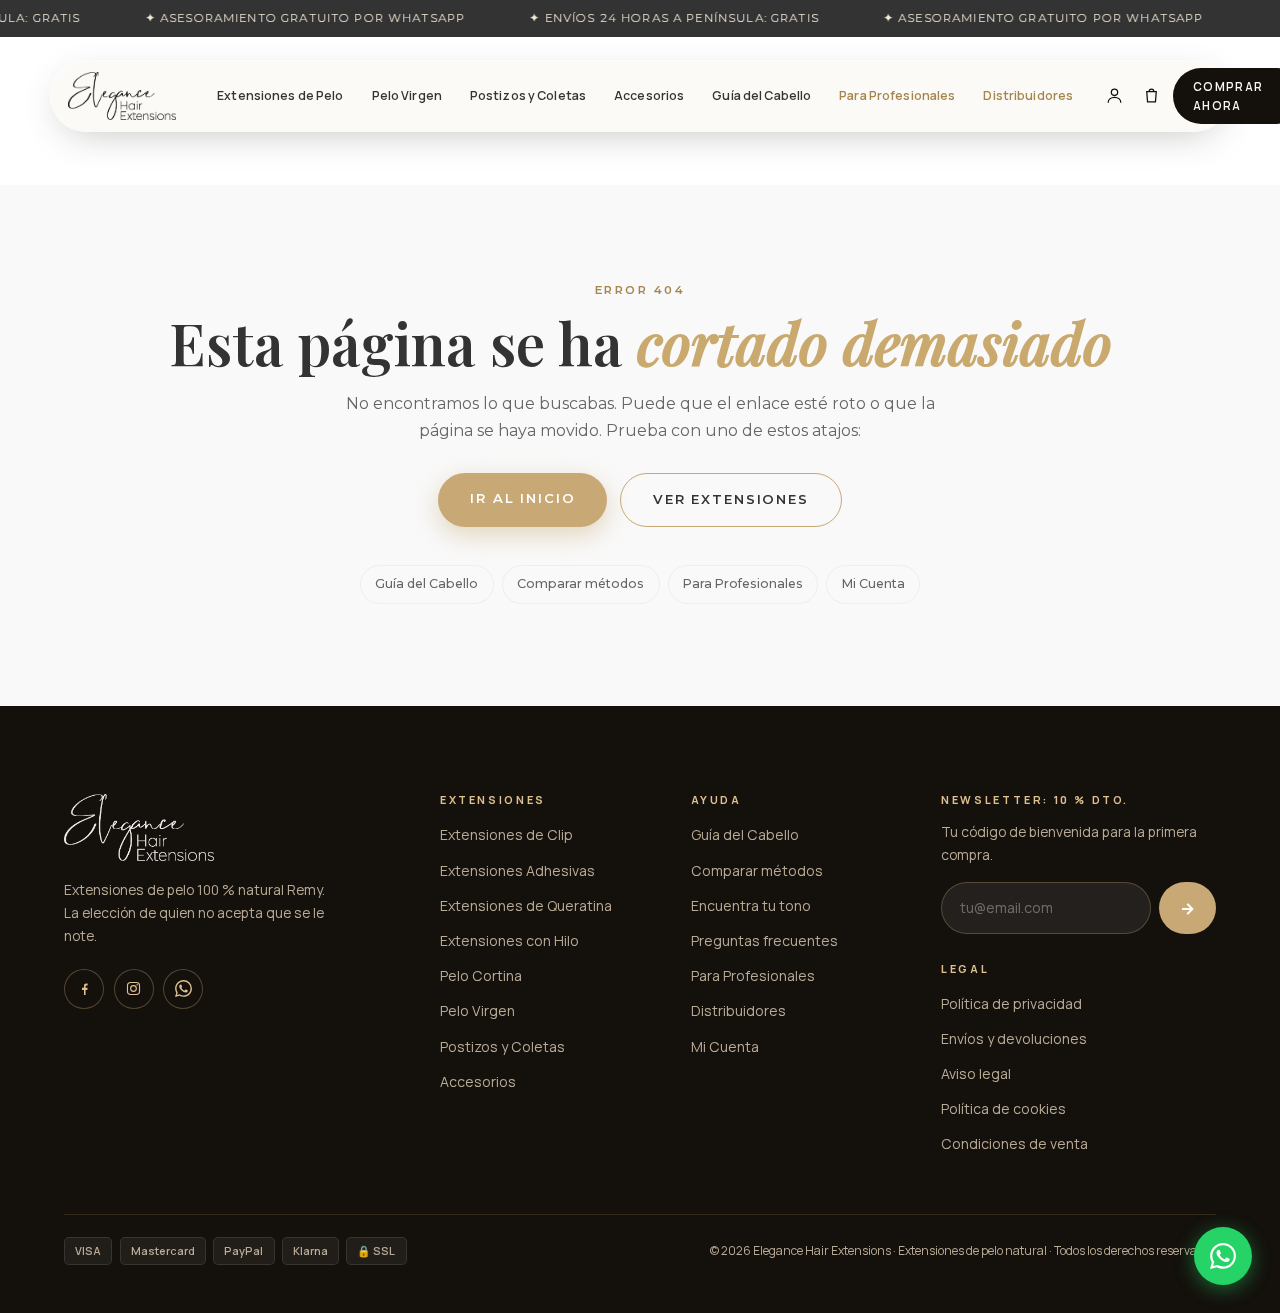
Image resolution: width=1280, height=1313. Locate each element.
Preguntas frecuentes (764, 940)
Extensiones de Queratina (526, 905)
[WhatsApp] (183, 989)
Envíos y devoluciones (1014, 1038)
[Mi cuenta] (1114, 96)
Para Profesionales (897, 95)
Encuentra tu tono (751, 905)
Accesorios (649, 95)
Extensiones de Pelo (280, 95)
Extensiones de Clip (506, 834)
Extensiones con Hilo (509, 940)
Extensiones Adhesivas (517, 870)
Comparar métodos (580, 583)
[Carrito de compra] (1151, 96)
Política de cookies (1003, 1108)
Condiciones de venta (1014, 1143)
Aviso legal (976, 1073)
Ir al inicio (522, 498)
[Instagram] (134, 989)
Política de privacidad (1011, 1003)
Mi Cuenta (873, 583)
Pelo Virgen (407, 95)
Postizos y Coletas (528, 95)
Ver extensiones (731, 499)
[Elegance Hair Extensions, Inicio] (122, 96)
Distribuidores (1028, 95)
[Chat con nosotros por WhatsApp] (1223, 1256)
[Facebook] (84, 989)
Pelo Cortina (481, 975)
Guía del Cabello (761, 95)
